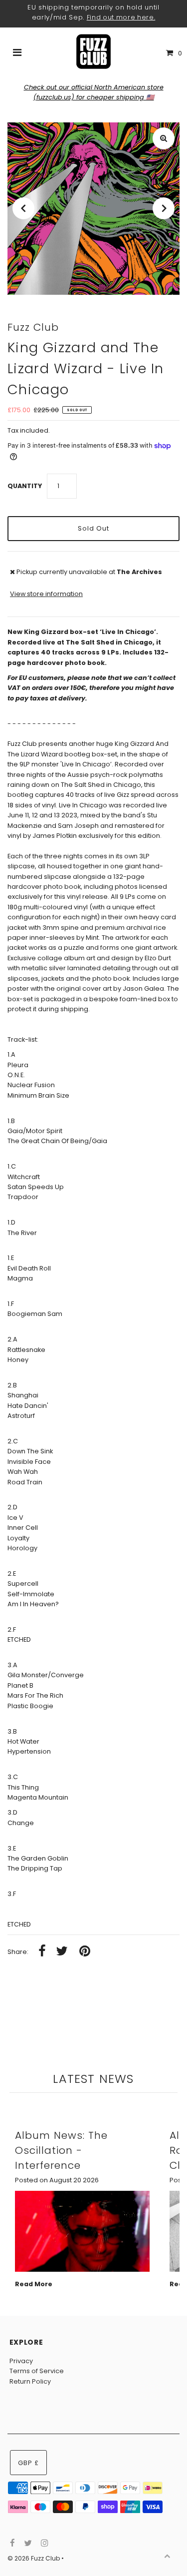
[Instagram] (43, 2544)
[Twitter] (27, 2544)
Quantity (25, 486)
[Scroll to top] (167, 2556)
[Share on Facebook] (42, 1952)
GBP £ (28, 2463)
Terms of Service (37, 2371)
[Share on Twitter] (62, 1952)
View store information (46, 594)
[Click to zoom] (164, 138)
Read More (34, 2284)
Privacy (21, 2361)
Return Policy (30, 2381)
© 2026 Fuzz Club (34, 2558)
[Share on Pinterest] (85, 1952)
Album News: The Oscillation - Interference (61, 2150)
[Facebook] (11, 2544)
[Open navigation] (17, 53)
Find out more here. (121, 17)
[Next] (164, 208)
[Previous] (23, 208)
